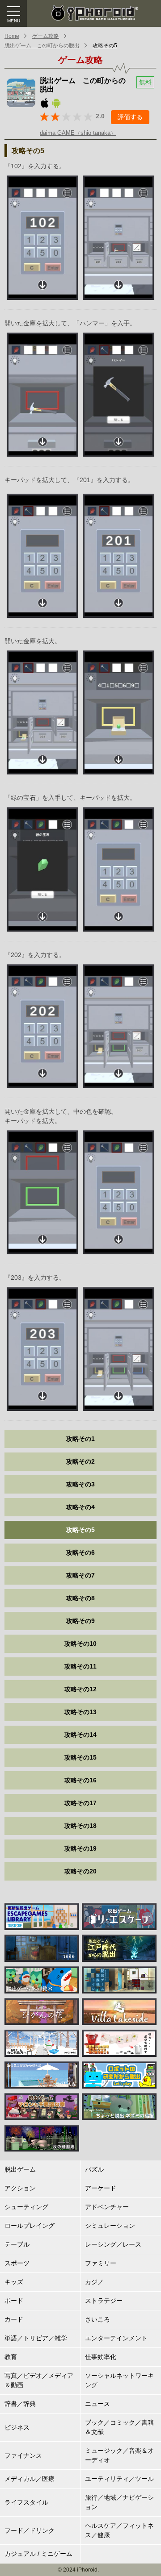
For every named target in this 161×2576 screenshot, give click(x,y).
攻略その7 (80, 1575)
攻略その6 (80, 1552)
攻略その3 (80, 1484)
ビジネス (17, 2427)
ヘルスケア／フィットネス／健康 (119, 2530)
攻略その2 (80, 1461)
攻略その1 (80, 1439)
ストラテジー (104, 2301)
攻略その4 (80, 1507)
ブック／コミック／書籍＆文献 (119, 2427)
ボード (14, 2301)
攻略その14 (80, 1735)
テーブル (17, 2244)
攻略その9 (80, 1621)
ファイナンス (23, 2455)
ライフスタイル (26, 2502)
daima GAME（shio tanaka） (78, 133)
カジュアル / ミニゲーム (38, 2554)
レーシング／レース (113, 2244)
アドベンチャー (107, 2207)
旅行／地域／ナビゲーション (119, 2502)
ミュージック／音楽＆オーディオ (119, 2455)
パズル (94, 2169)
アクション (20, 2188)
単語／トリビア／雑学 (36, 2338)
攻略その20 (80, 1871)
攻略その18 (80, 1826)
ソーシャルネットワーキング (119, 2380)
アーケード (101, 2188)
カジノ (94, 2282)
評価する (130, 117)
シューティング (26, 2207)
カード (14, 2319)
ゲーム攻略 (46, 36)
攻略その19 (80, 1848)
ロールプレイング (30, 2226)
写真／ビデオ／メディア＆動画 (39, 2380)
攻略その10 (80, 1644)
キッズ (14, 2282)
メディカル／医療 (30, 2479)
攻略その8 (80, 1598)
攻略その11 (80, 1666)
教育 (11, 2357)
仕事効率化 (101, 2357)
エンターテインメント (116, 2338)
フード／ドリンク (30, 2530)
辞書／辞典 (20, 2404)
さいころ (97, 2319)
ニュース (97, 2404)
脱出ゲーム (20, 2169)
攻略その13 (80, 1712)
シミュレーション (110, 2226)
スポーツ (17, 2263)
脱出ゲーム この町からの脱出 (42, 46)
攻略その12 (80, 1689)
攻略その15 (80, 1757)
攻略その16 (80, 1780)
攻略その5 (105, 46)
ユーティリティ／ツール (119, 2479)
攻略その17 (80, 1803)
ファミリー (101, 2263)
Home (12, 36)
